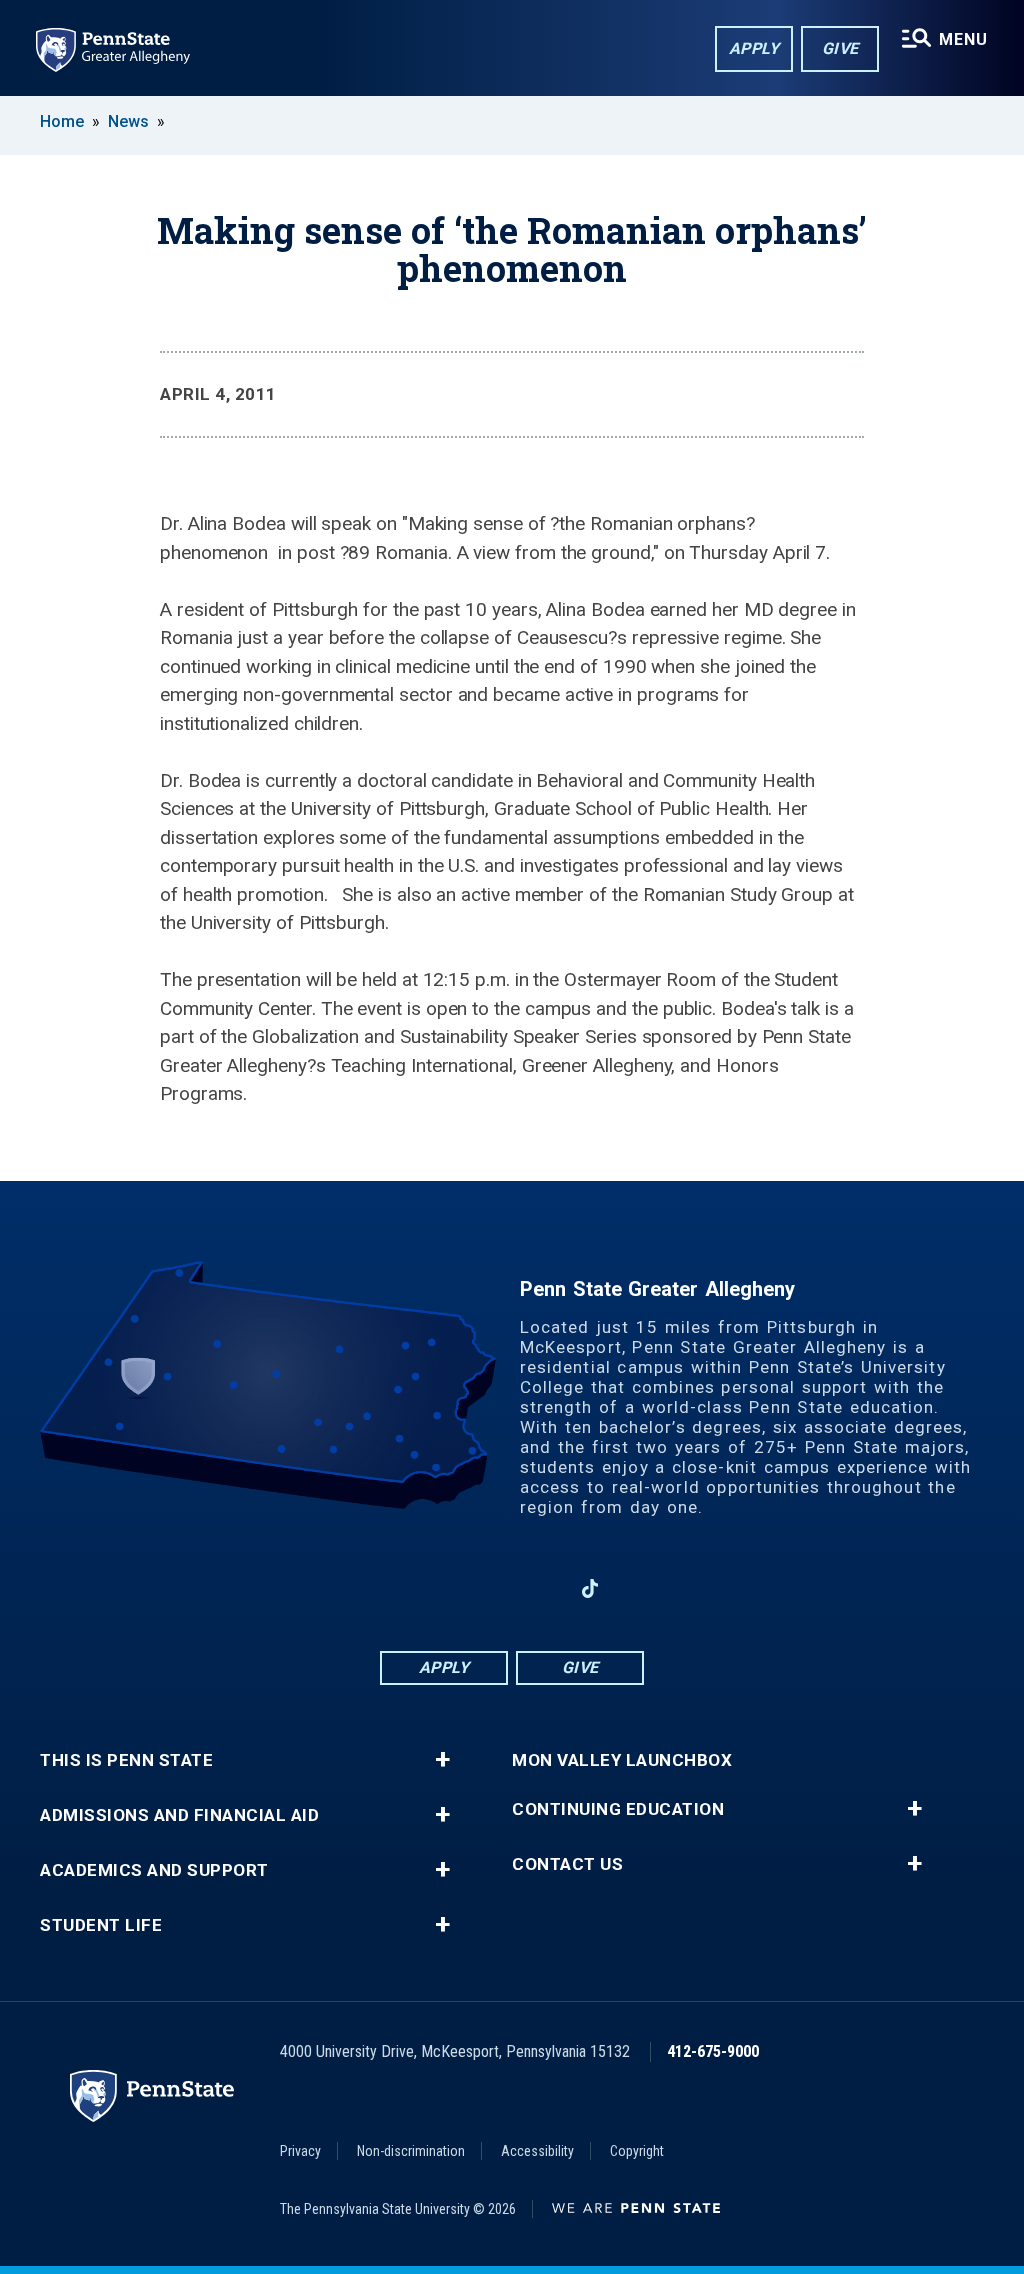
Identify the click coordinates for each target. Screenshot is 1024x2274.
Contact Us (567, 1864)
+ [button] (442, 1760)
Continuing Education (618, 1809)
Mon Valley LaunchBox (622, 1760)
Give (840, 48)
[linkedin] (486, 1588)
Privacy (300, 2151)
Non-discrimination (411, 2151)
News (128, 121)
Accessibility (537, 2151)
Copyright (637, 2151)
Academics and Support (154, 1870)
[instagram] (382, 1588)
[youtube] (538, 1588)
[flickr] (642, 1588)
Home (62, 121)
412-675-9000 (713, 2051)
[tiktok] (590, 1588)
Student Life (101, 1925)
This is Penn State (126, 1760)
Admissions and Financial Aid (179, 1815)
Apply (754, 48)
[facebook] (434, 1588)
